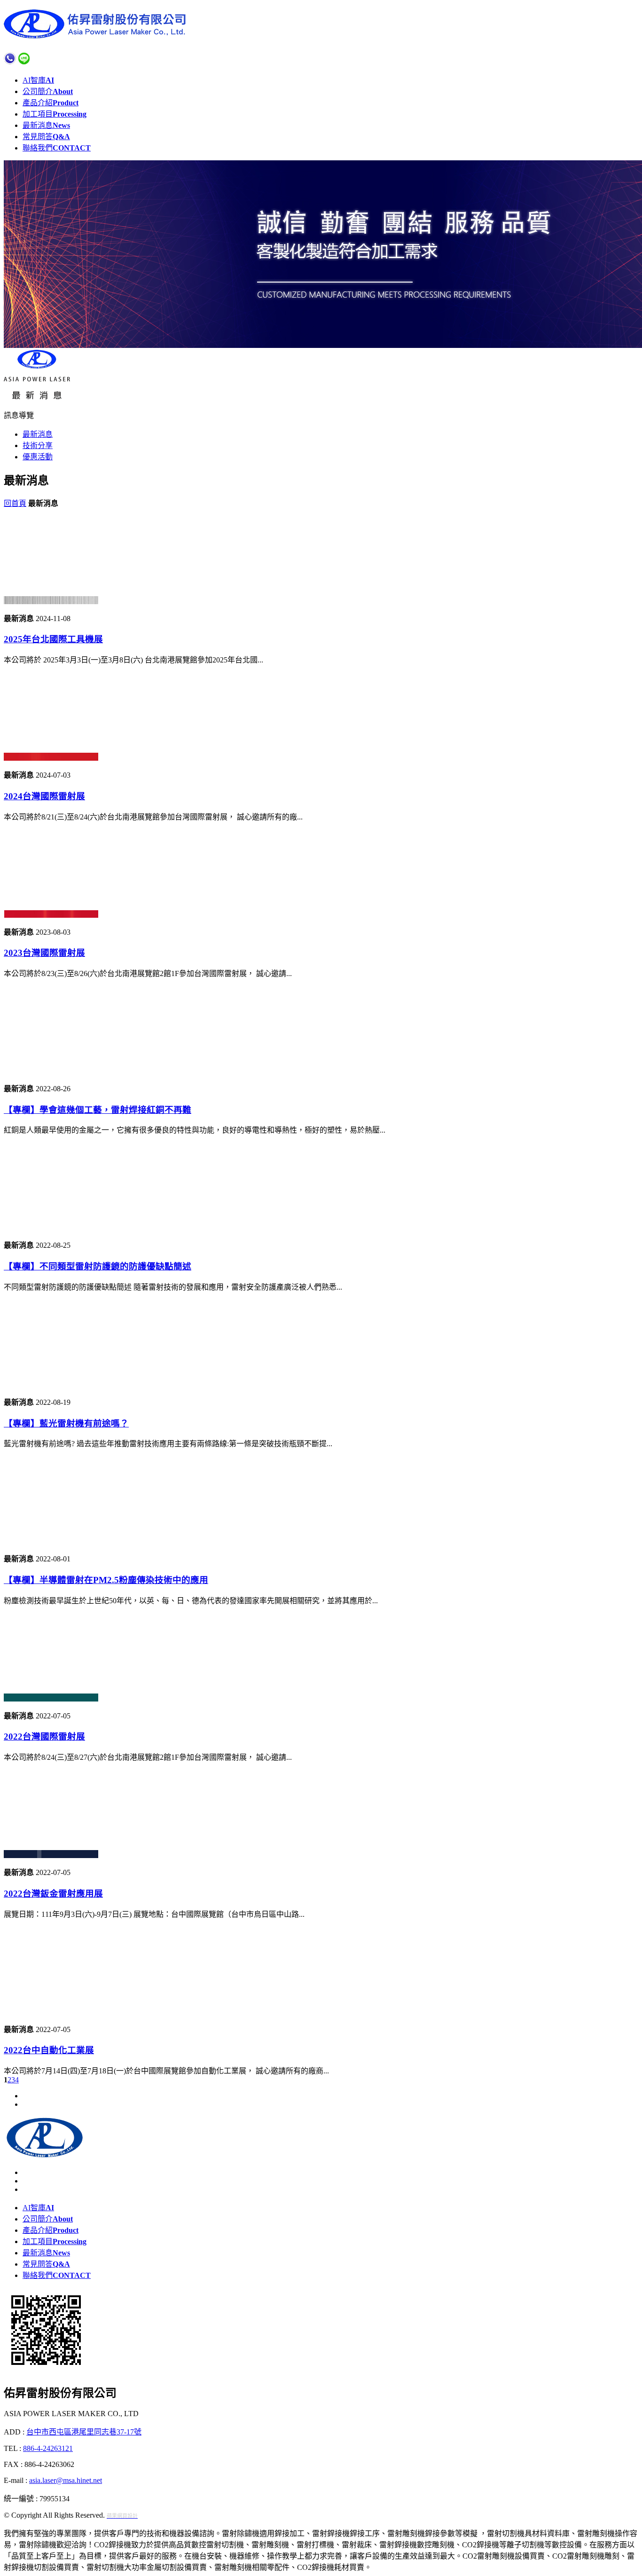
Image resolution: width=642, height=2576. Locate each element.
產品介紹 (51, 103)
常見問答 (46, 137)
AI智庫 (38, 80)
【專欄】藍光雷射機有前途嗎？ (66, 1423)
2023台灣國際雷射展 (44, 953)
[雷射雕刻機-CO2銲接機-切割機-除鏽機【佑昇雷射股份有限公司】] (98, 36)
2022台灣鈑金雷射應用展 (53, 1894)
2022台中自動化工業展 (49, 2050)
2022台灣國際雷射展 (44, 1737)
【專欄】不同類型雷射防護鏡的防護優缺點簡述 (98, 1266)
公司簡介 (48, 91)
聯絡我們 (57, 148)
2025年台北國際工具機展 (53, 639)
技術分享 (38, 445)
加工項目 (55, 114)
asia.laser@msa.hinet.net (66, 2480)
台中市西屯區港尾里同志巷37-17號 (84, 2432)
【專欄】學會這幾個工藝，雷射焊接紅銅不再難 (98, 1110)
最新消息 (46, 125)
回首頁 (15, 503)
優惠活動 (38, 457)
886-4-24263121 (48, 2448)
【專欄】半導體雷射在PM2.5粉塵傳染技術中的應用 (106, 1580)
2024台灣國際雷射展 (44, 796)
